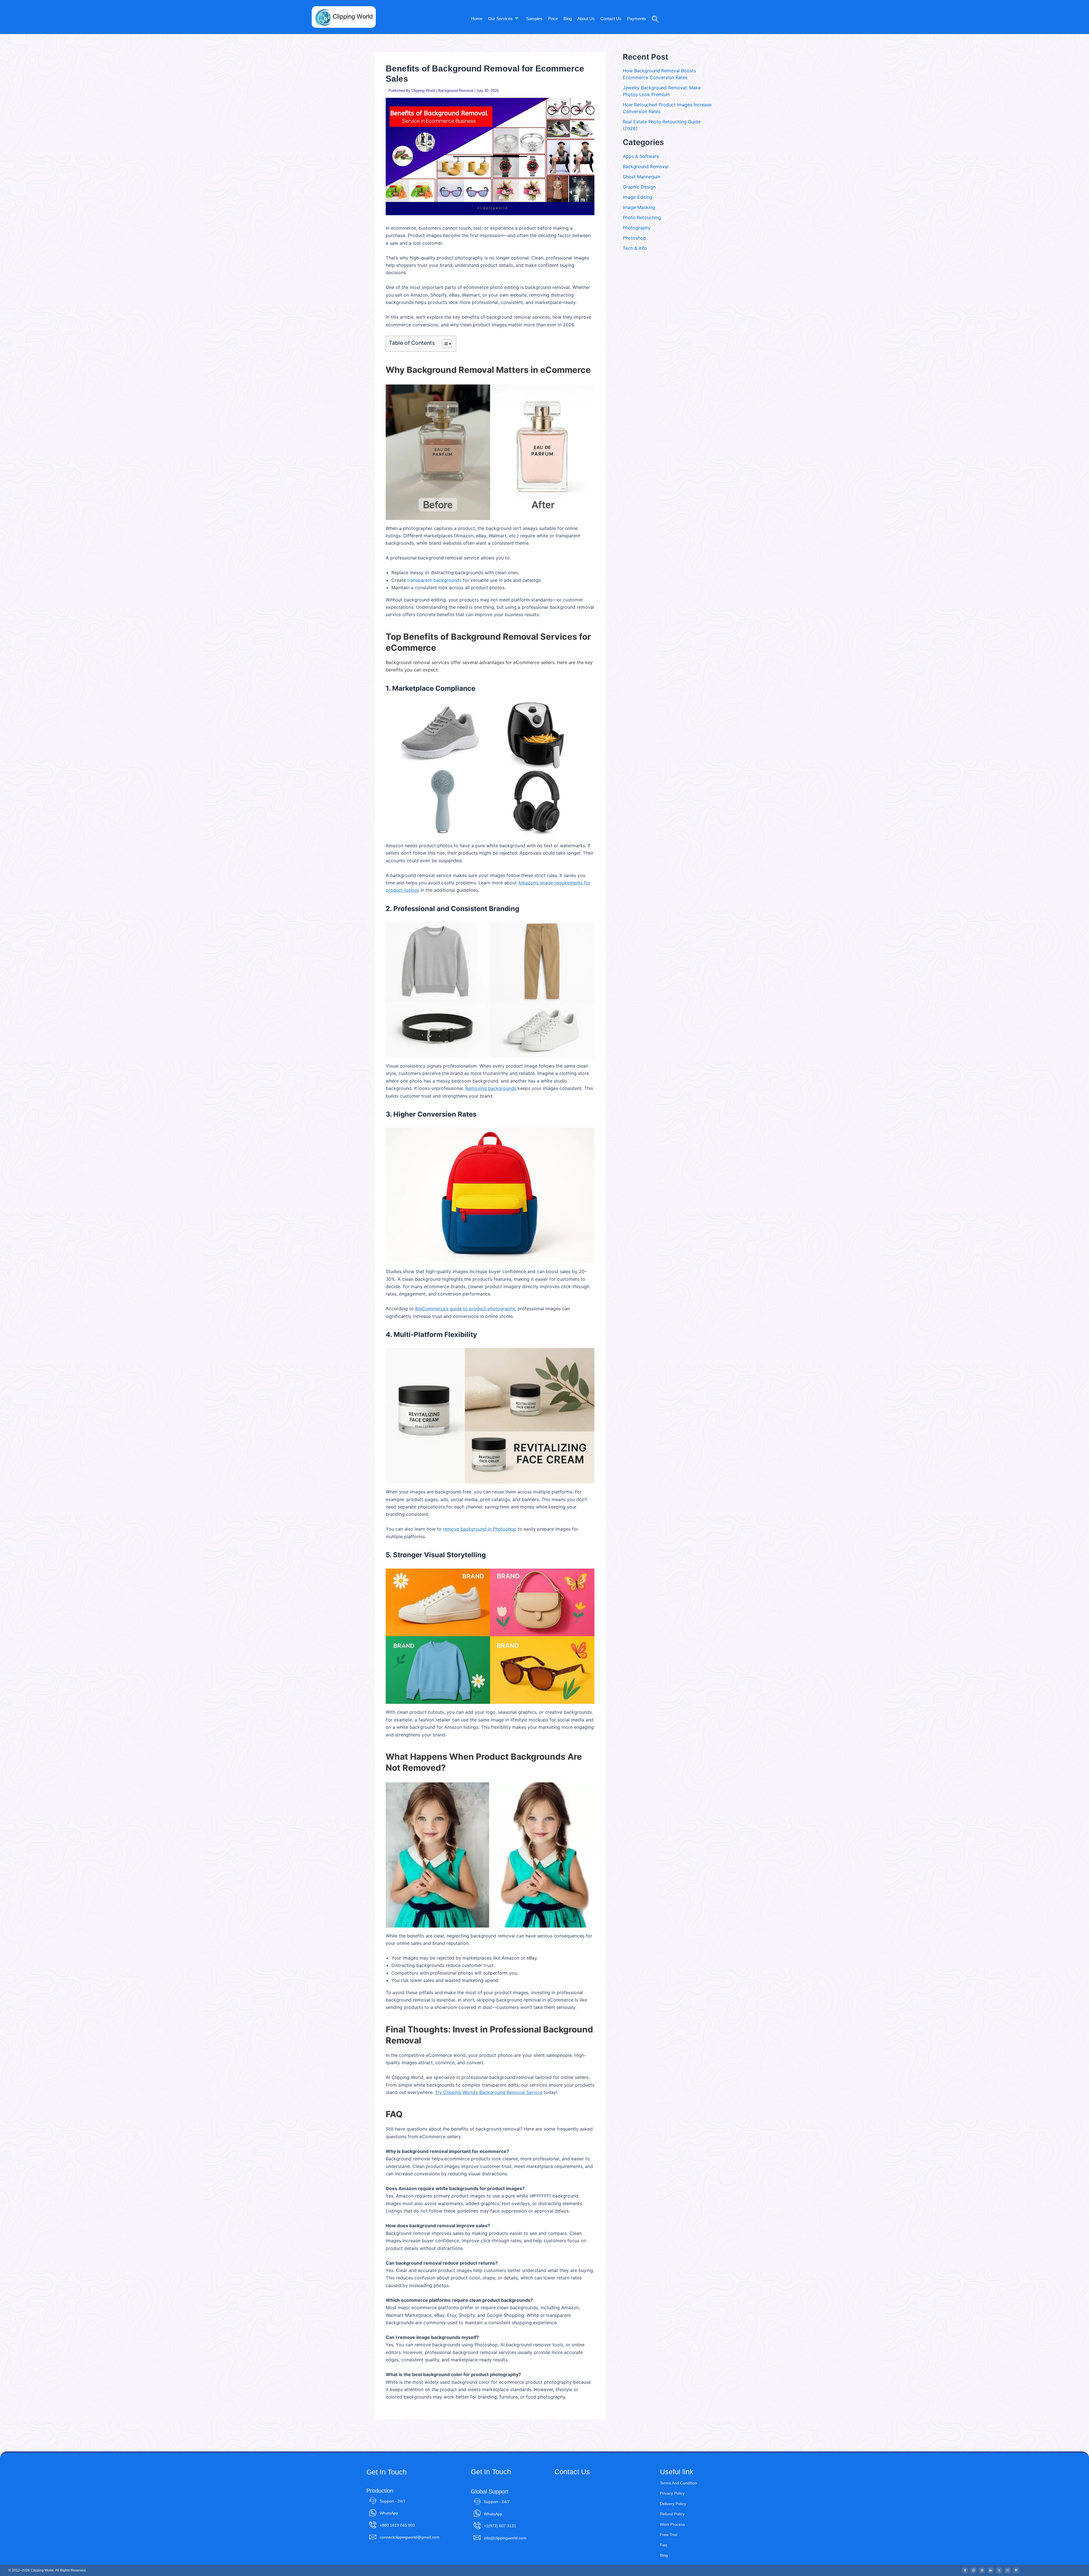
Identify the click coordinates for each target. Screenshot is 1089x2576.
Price (553, 19)
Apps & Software (641, 156)
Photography (637, 228)
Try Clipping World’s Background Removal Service (489, 2092)
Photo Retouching (642, 217)
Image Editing (638, 197)
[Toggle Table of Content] (444, 344)
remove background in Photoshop (480, 1529)
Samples (534, 19)
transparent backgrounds (434, 580)
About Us (586, 19)
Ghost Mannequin (641, 177)
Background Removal (456, 91)
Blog (568, 19)
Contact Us (611, 19)
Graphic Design (639, 187)
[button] (653, 11)
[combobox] (560, 2497)
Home (477, 19)
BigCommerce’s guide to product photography (465, 1309)
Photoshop (634, 238)
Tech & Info (635, 248)
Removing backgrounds (491, 1088)
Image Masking (639, 207)
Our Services (500, 19)
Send (569, 2533)
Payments (637, 19)
